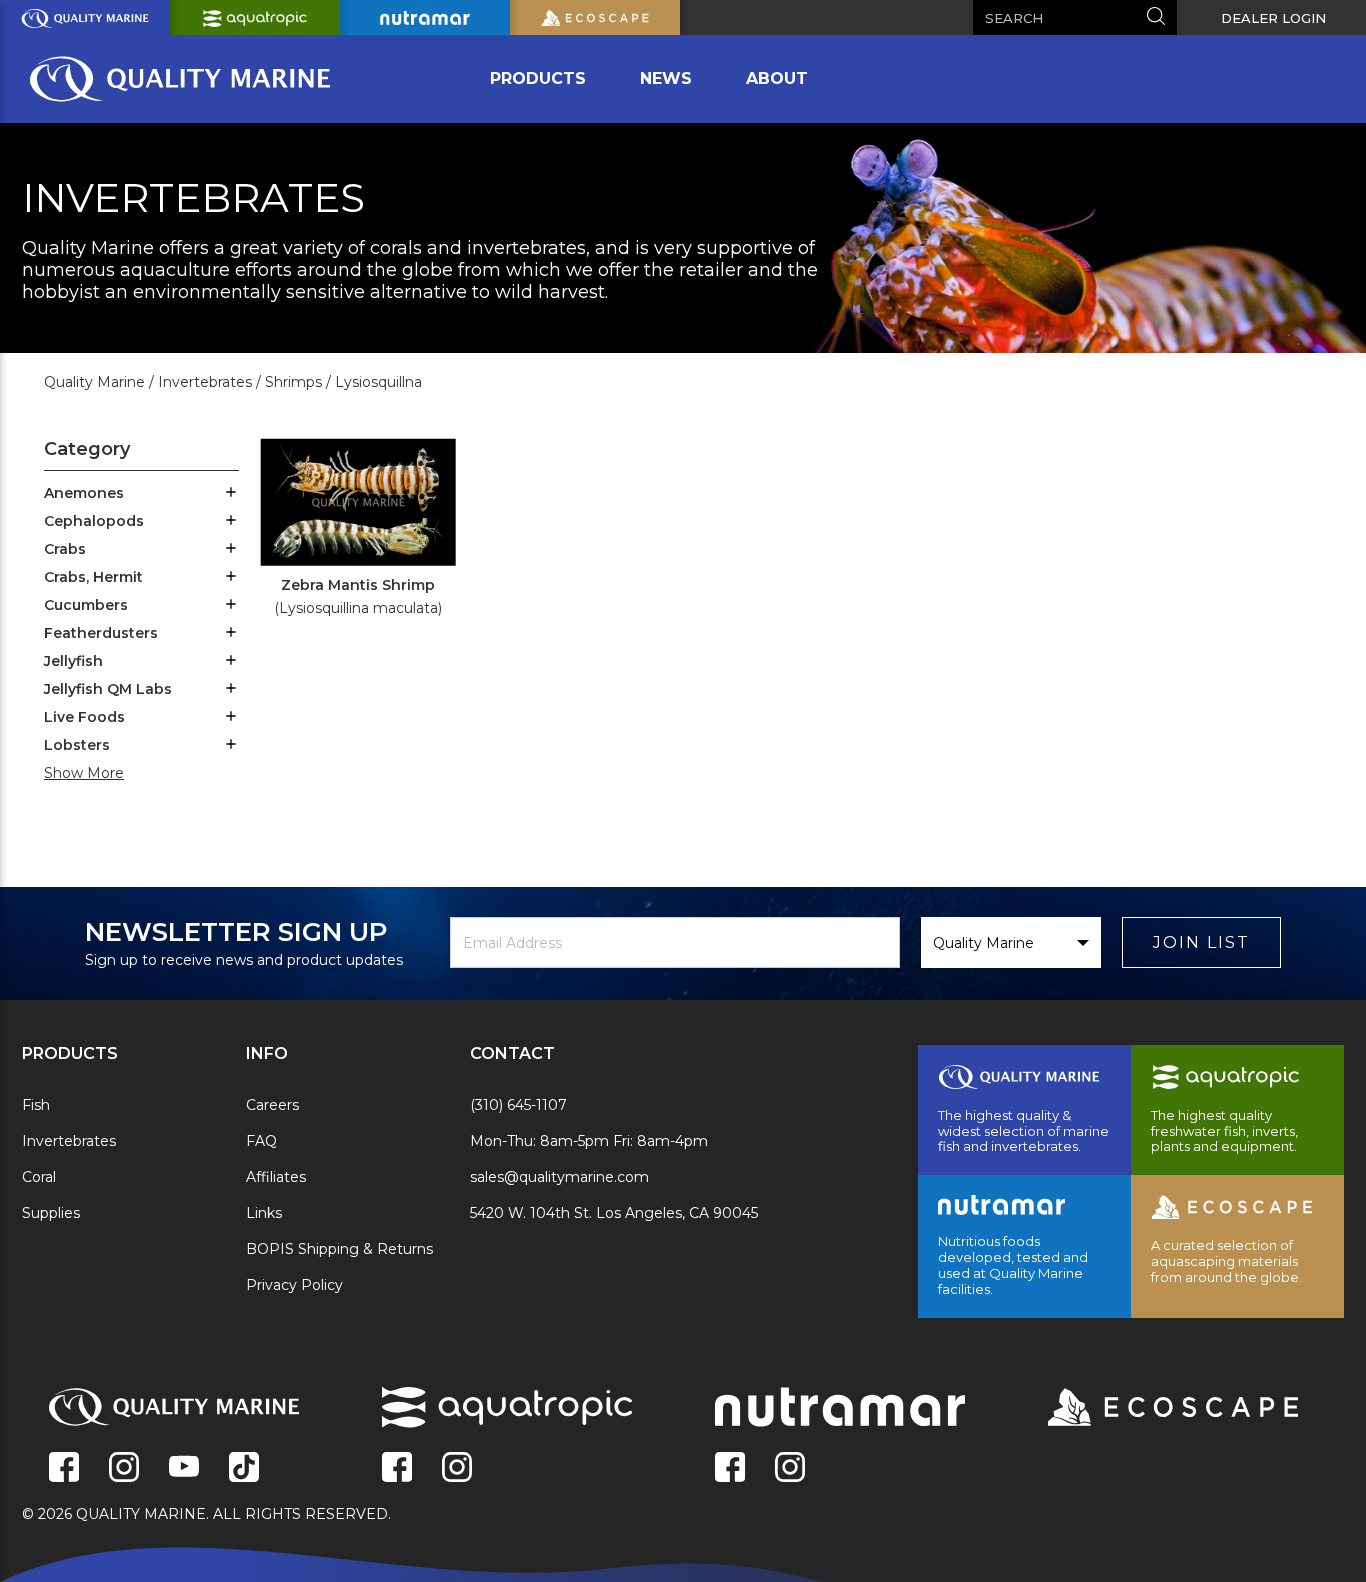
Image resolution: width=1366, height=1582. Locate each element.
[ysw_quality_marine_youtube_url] (184, 1469)
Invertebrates (69, 1141)
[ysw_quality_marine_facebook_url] (64, 1469)
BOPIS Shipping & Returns (339, 1249)
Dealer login (1273, 18)
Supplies (51, 1213)
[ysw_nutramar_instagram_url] (790, 1469)
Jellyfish (73, 661)
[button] (231, 494)
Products (538, 78)
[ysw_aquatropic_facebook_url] (397, 1469)
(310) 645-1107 (518, 1105)
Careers (272, 1105)
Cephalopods (94, 521)
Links (264, 1213)
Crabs (65, 549)
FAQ (261, 1141)
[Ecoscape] (1148, 1409)
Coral (39, 1177)
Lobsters (77, 745)
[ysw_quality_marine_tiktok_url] (244, 1469)
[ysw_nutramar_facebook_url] (730, 1469)
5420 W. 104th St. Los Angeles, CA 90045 (614, 1213)
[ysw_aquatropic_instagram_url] (457, 1469)
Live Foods (84, 717)
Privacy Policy (294, 1285)
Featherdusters (101, 633)
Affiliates (276, 1177)
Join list (1201, 942)
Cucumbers (86, 605)
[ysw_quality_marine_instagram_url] (124, 1469)
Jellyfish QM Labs (108, 689)
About (777, 78)
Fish (36, 1105)
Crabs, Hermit (93, 577)
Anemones (84, 493)
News (666, 78)
